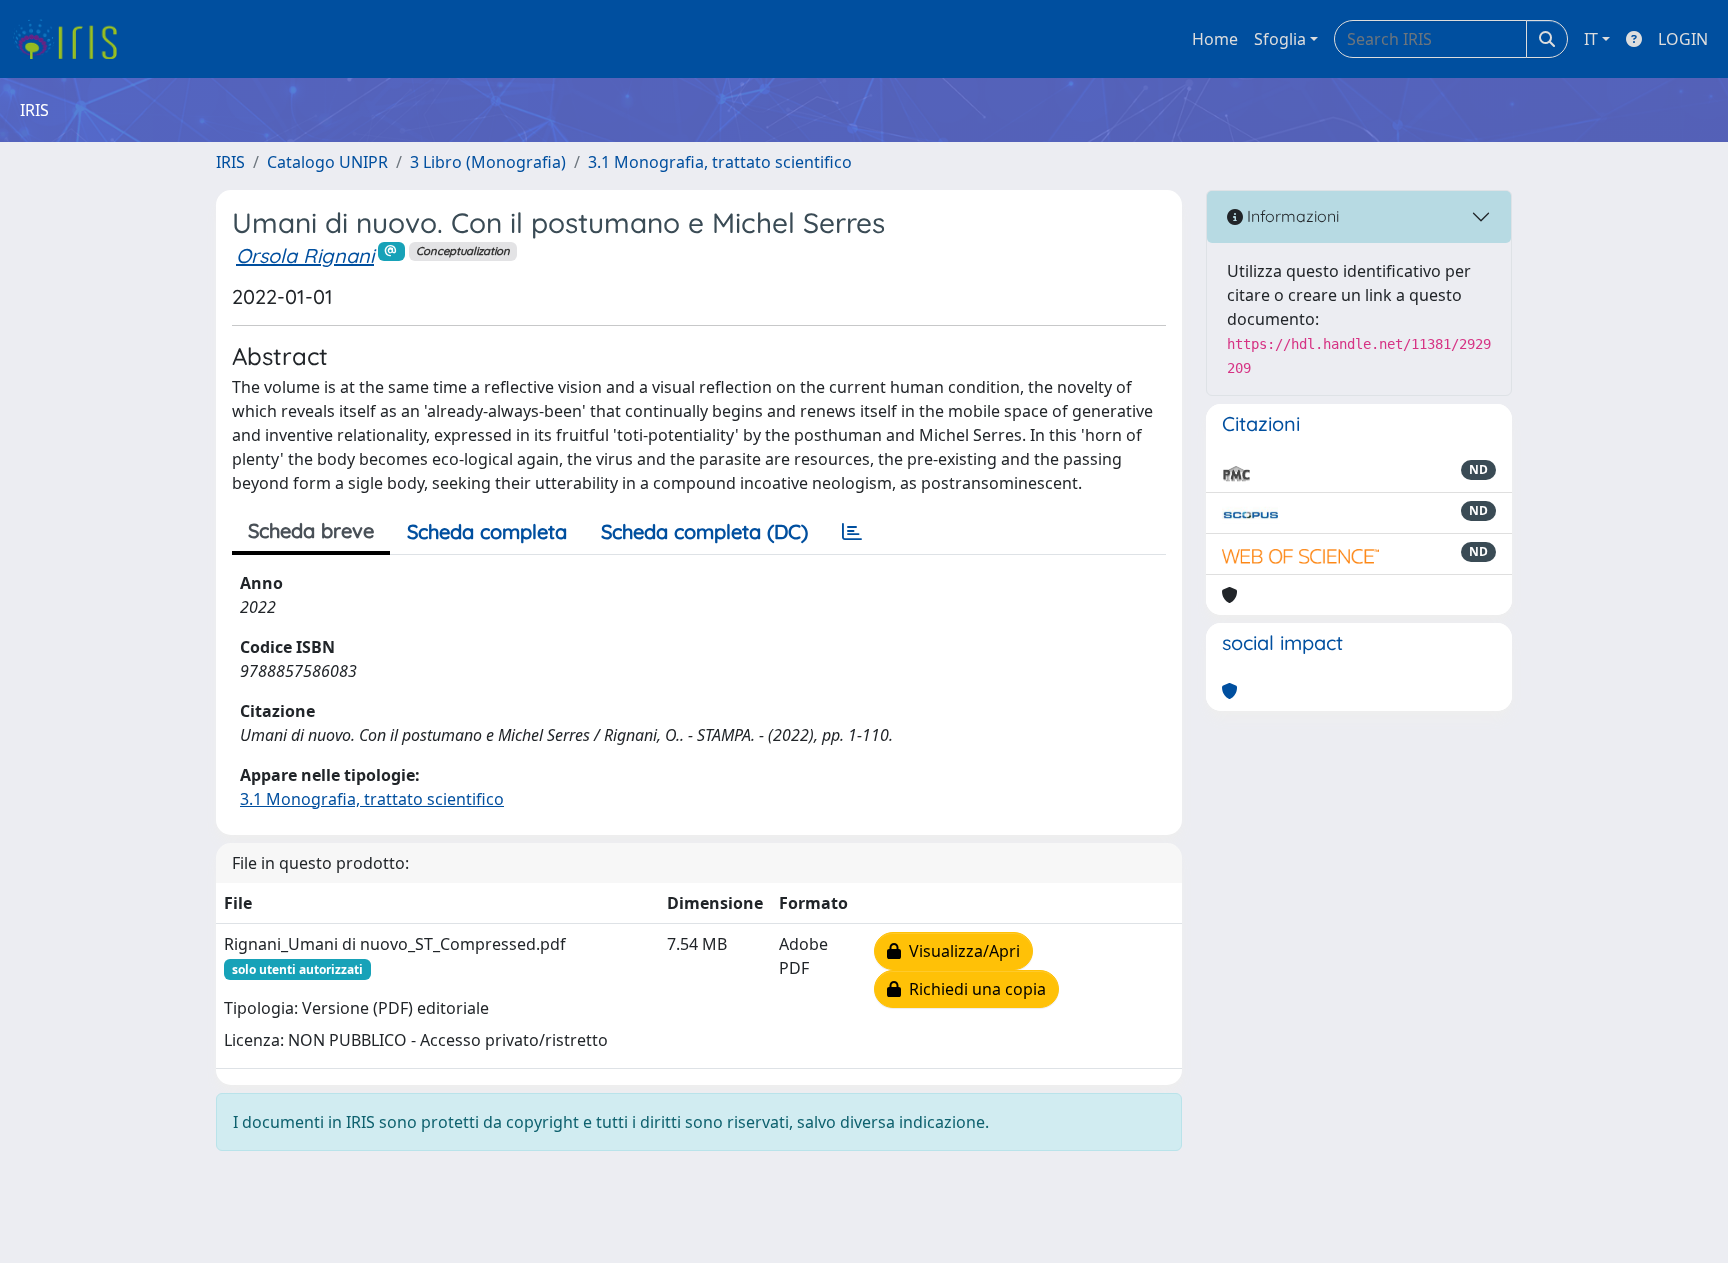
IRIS (230, 162)
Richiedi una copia (973, 989)
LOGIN (1683, 39)
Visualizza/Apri (960, 951)
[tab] (852, 532)
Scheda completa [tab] (487, 531)
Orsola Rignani (305, 255)
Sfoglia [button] (1280, 39)
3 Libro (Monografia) (488, 162)
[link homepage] (72, 39)
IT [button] (1591, 39)
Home (1215, 39)
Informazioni (1291, 216)
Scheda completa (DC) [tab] (704, 531)
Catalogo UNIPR (327, 162)
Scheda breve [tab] (311, 530)
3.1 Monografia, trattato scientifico (720, 162)
